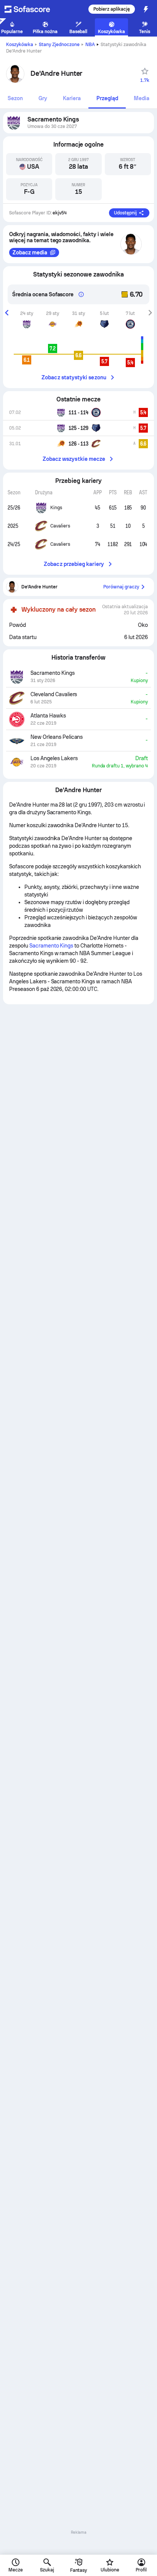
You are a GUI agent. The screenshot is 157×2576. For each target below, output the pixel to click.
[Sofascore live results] (32, 9)
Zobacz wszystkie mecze (74, 459)
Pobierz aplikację (112, 9)
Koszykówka (20, 45)
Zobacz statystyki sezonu (74, 377)
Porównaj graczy (121, 587)
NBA (90, 45)
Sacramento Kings (51, 946)
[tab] (15, 99)
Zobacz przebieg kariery (74, 564)
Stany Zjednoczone (59, 45)
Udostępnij (125, 213)
